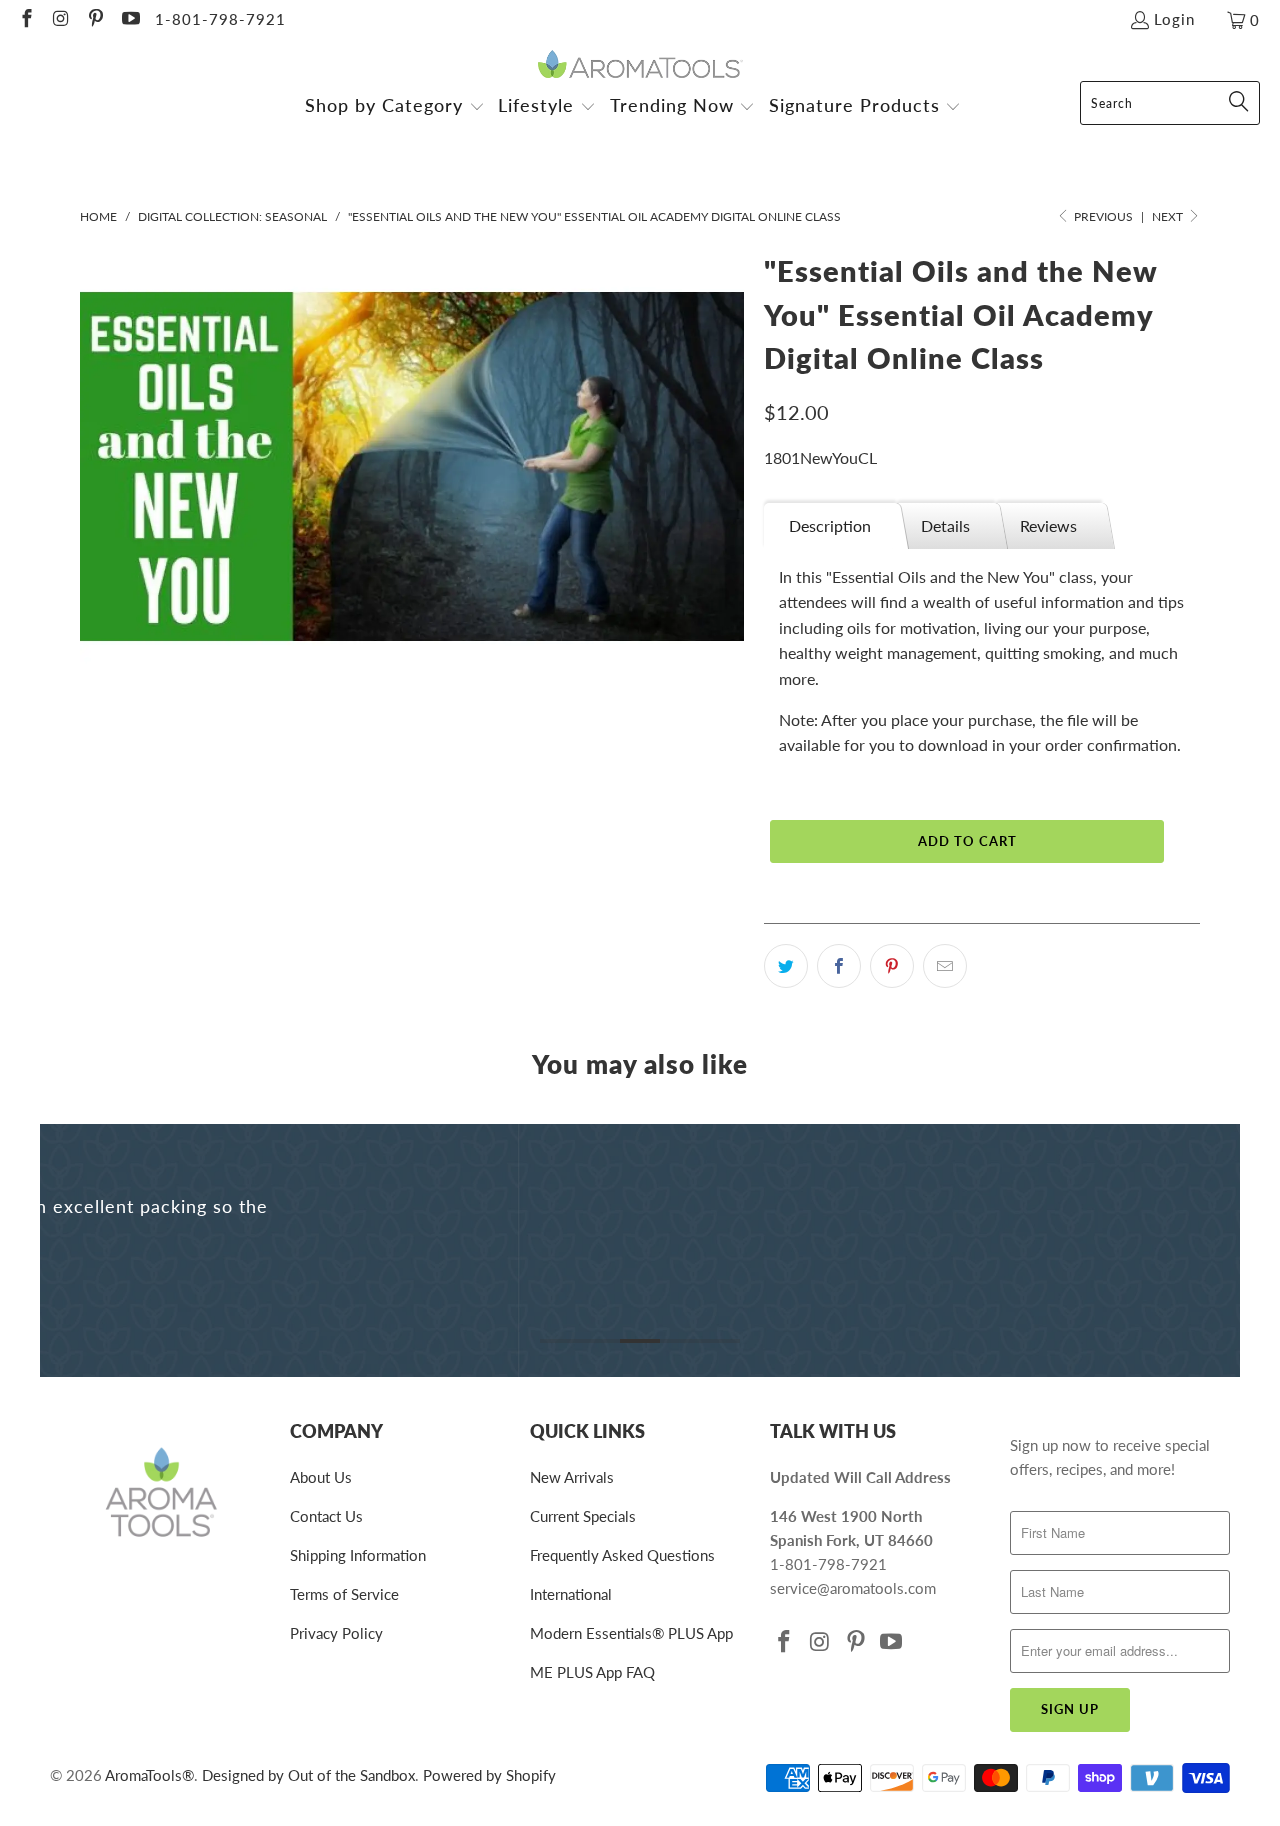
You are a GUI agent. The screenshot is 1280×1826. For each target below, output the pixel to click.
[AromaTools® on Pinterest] (94, 20)
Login (1174, 19)
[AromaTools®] (640, 65)
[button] (395, 107)
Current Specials (583, 1516)
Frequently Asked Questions (622, 1555)
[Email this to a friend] (945, 966)
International (571, 1594)
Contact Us (326, 1516)
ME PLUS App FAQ (592, 1672)
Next (1169, 216)
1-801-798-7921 (220, 19)
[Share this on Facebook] (839, 966)
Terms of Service (344, 1594)
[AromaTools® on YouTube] (129, 20)
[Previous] (69, 1250)
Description (830, 525)
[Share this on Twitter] (786, 966)
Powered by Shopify (489, 1775)
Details (945, 525)
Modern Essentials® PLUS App (631, 1633)
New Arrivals (572, 1477)
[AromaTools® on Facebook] (25, 20)
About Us (321, 1477)
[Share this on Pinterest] (892, 966)
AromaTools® (149, 1775)
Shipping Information (358, 1555)
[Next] (1211, 1250)
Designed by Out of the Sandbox (308, 1775)
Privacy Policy (336, 1633)
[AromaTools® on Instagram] (60, 20)
